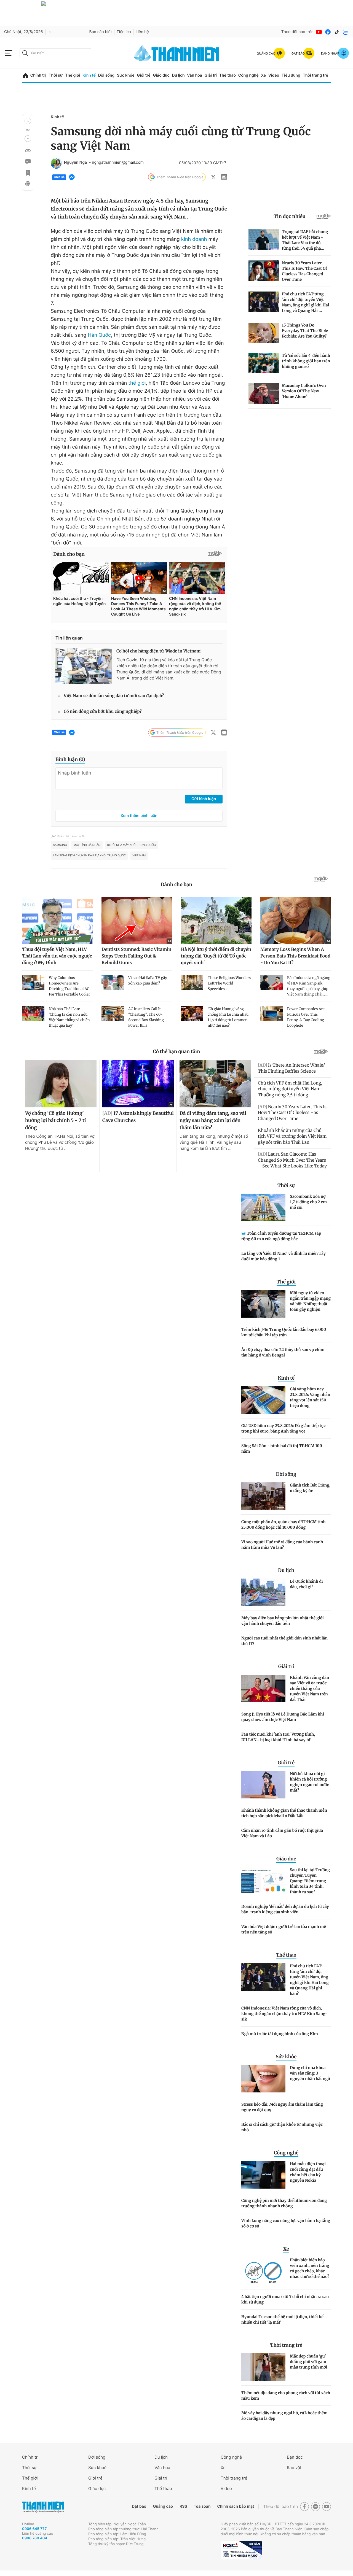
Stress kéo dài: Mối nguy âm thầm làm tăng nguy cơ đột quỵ (282, 2107)
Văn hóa (195, 75)
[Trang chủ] (26, 76)
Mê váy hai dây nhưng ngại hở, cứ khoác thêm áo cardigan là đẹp (284, 2416)
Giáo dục (161, 75)
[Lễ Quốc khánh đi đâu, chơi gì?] (263, 1592)
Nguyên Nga (75, 163)
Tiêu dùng (291, 75)
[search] (55, 53)
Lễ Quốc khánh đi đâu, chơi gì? (306, 1584)
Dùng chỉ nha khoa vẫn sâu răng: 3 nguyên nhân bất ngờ (310, 2073)
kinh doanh (194, 239)
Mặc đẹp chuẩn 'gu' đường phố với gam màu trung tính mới (308, 2362)
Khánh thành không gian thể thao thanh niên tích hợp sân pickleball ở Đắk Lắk (284, 1813)
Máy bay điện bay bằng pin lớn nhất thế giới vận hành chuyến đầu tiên (283, 1621)
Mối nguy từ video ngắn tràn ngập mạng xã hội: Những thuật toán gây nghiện (310, 1301)
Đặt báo (139, 2506)
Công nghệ (248, 75)
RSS (183, 2506)
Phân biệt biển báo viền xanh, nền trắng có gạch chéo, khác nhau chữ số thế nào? (310, 2268)
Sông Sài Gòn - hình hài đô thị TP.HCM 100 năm (282, 1449)
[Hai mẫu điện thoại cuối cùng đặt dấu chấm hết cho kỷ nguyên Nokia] (263, 2175)
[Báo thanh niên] (176, 53)
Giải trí (211, 75)
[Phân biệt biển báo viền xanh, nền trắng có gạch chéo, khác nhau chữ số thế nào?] (263, 2271)
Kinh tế (89, 75)
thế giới (137, 383)
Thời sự (56, 75)
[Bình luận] (28, 162)
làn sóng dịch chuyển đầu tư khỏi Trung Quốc (89, 856)
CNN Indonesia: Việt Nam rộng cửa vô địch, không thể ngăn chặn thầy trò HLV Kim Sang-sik (284, 2014)
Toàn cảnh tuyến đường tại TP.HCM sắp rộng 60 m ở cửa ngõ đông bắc (281, 1236)
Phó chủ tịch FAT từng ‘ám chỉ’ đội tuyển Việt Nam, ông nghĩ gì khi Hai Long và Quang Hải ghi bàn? (309, 1980)
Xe (263, 75)
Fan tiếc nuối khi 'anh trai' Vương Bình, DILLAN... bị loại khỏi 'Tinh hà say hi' (278, 1737)
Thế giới (73, 75)
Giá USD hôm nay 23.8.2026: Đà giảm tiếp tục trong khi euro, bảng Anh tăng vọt (284, 1428)
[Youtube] (319, 32)
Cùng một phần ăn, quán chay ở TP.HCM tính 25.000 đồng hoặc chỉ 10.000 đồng (284, 1525)
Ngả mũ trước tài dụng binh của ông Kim (280, 2034)
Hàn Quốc (99, 335)
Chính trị (38, 75)
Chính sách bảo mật (236, 2506)
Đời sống (106, 75)
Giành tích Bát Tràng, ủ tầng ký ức (310, 1488)
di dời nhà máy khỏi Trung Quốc (131, 845)
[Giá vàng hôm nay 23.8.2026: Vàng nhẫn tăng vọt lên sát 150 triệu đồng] (263, 1400)
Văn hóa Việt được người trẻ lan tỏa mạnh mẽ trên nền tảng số (284, 1929)
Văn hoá (162, 2468)
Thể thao (228, 75)
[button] (28, 121)
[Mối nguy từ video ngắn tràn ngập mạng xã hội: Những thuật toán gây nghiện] (263, 1304)
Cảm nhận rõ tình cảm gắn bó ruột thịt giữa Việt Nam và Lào (282, 1833)
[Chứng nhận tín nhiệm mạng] (241, 2550)
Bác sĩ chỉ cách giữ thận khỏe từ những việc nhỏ (282, 2127)
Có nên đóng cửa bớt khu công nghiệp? (103, 712)
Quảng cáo (163, 2506)
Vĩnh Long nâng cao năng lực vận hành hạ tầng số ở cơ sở (286, 2223)
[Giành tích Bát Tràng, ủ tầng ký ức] (263, 1496)
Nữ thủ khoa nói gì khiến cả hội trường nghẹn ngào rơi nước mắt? (309, 1782)
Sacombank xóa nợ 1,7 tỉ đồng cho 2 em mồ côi (308, 1202)
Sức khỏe (126, 75)
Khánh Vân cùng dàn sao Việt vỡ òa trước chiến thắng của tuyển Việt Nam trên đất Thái (309, 1688)
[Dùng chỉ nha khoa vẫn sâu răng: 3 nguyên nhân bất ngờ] (263, 2079)
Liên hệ (142, 32)
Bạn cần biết (101, 32)
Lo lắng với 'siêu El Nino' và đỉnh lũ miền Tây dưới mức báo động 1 (284, 1256)
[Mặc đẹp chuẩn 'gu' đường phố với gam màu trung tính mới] (263, 2367)
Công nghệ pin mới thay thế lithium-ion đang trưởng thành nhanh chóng (284, 2203)
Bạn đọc (295, 2457)
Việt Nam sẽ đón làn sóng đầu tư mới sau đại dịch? (114, 696)
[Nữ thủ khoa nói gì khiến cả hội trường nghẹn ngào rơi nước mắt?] (263, 1785)
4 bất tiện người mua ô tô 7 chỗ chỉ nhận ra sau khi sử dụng (285, 2299)
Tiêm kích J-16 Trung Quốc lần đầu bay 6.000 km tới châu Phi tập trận (284, 1332)
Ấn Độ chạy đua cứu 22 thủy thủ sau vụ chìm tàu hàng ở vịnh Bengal (283, 1352)
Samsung (60, 845)
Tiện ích (124, 32)
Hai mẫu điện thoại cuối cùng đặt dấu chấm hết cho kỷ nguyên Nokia (308, 2172)
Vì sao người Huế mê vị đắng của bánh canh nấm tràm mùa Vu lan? (282, 1545)
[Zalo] (346, 32)
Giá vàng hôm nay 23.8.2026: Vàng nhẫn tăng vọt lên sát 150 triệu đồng (310, 1397)
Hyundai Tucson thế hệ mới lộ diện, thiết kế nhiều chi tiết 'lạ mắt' (282, 2319)
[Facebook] (328, 32)
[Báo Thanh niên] (43, 2507)
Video (274, 75)
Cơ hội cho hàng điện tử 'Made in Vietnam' (159, 651)
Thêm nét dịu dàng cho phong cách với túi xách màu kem (286, 2396)
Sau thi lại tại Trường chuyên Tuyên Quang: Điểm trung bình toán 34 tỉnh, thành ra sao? (310, 1881)
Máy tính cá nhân (87, 845)
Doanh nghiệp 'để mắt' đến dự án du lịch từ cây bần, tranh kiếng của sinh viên (285, 1909)
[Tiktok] (337, 32)
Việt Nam (139, 856)
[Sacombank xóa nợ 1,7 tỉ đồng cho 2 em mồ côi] (263, 1207)
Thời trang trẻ (315, 75)
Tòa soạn (202, 2506)
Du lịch (178, 75)
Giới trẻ (144, 75)
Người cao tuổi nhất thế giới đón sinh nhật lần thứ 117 (284, 1641)
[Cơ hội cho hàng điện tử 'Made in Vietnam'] (84, 666)
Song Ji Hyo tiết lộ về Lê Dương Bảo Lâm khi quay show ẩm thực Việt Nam (283, 1717)
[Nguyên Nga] (56, 163)
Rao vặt (294, 2468)
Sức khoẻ (97, 2468)
